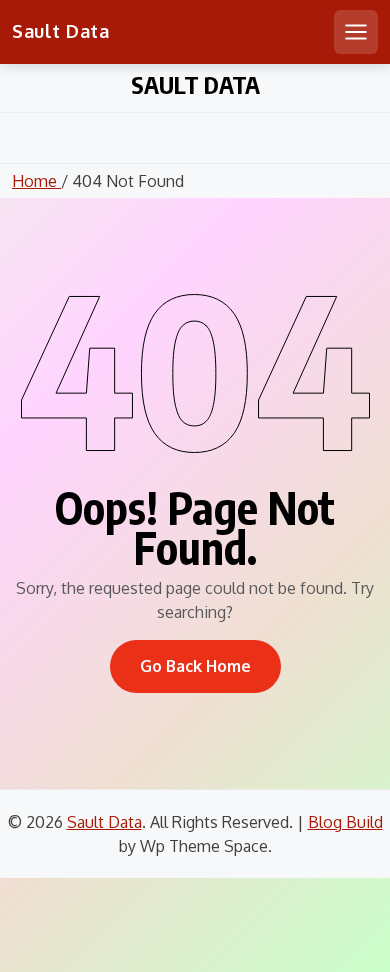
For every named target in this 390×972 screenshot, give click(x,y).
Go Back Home (195, 666)
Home (36, 181)
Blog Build (345, 822)
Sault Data (60, 31)
